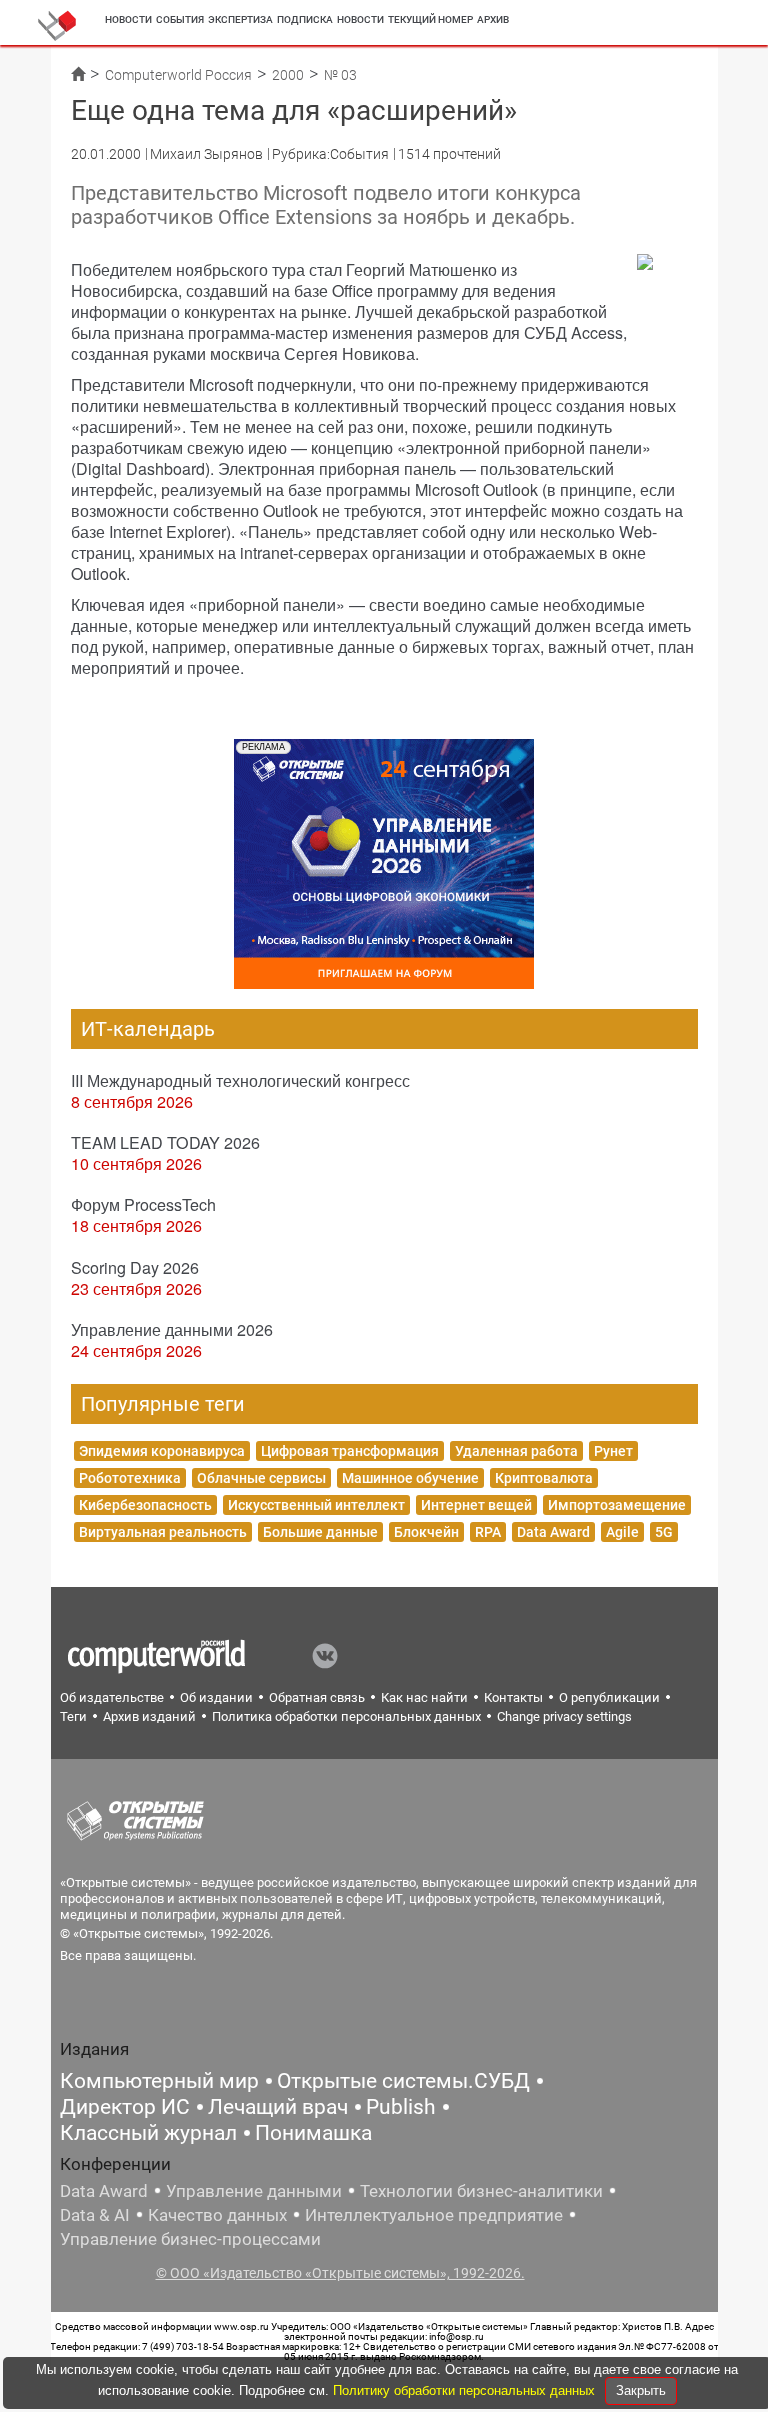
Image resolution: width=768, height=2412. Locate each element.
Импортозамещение (617, 1505)
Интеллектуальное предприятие (434, 2215)
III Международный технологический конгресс (240, 1080)
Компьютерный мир (159, 2081)
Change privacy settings (564, 1716)
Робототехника (130, 1478)
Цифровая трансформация (350, 1451)
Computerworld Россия (178, 75)
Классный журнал (148, 2133)
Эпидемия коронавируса (162, 1451)
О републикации (609, 1697)
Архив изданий (149, 1716)
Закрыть (641, 2390)
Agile (622, 1532)
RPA (488, 1532)
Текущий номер (430, 19)
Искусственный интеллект (316, 1505)
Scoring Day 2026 (135, 1267)
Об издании (216, 1697)
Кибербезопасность (145, 1505)
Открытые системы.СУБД (403, 2081)
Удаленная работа (516, 1451)
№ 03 (340, 75)
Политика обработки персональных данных (346, 1716)
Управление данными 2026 (172, 1329)
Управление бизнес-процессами (190, 2239)
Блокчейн (426, 1532)
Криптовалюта (544, 1478)
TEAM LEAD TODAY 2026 (165, 1142)
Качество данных (217, 2215)
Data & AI (95, 2215)
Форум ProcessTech (143, 1204)
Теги (73, 1716)
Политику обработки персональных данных (466, 2390)
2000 (288, 75)
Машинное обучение (410, 1478)
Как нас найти (424, 1697)
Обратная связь (317, 1697)
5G (664, 1532)
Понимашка (313, 2133)
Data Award (553, 1532)
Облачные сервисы (261, 1478)
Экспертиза (240, 19)
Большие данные (320, 1532)
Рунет (613, 1451)
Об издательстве (112, 1697)
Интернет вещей (476, 1505)
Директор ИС (125, 2107)
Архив (493, 19)
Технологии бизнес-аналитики (481, 2191)
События (180, 19)
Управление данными (254, 2191)
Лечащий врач (278, 2107)
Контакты (513, 1697)
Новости (128, 19)
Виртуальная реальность (163, 1532)
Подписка (305, 19)
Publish (401, 2107)
